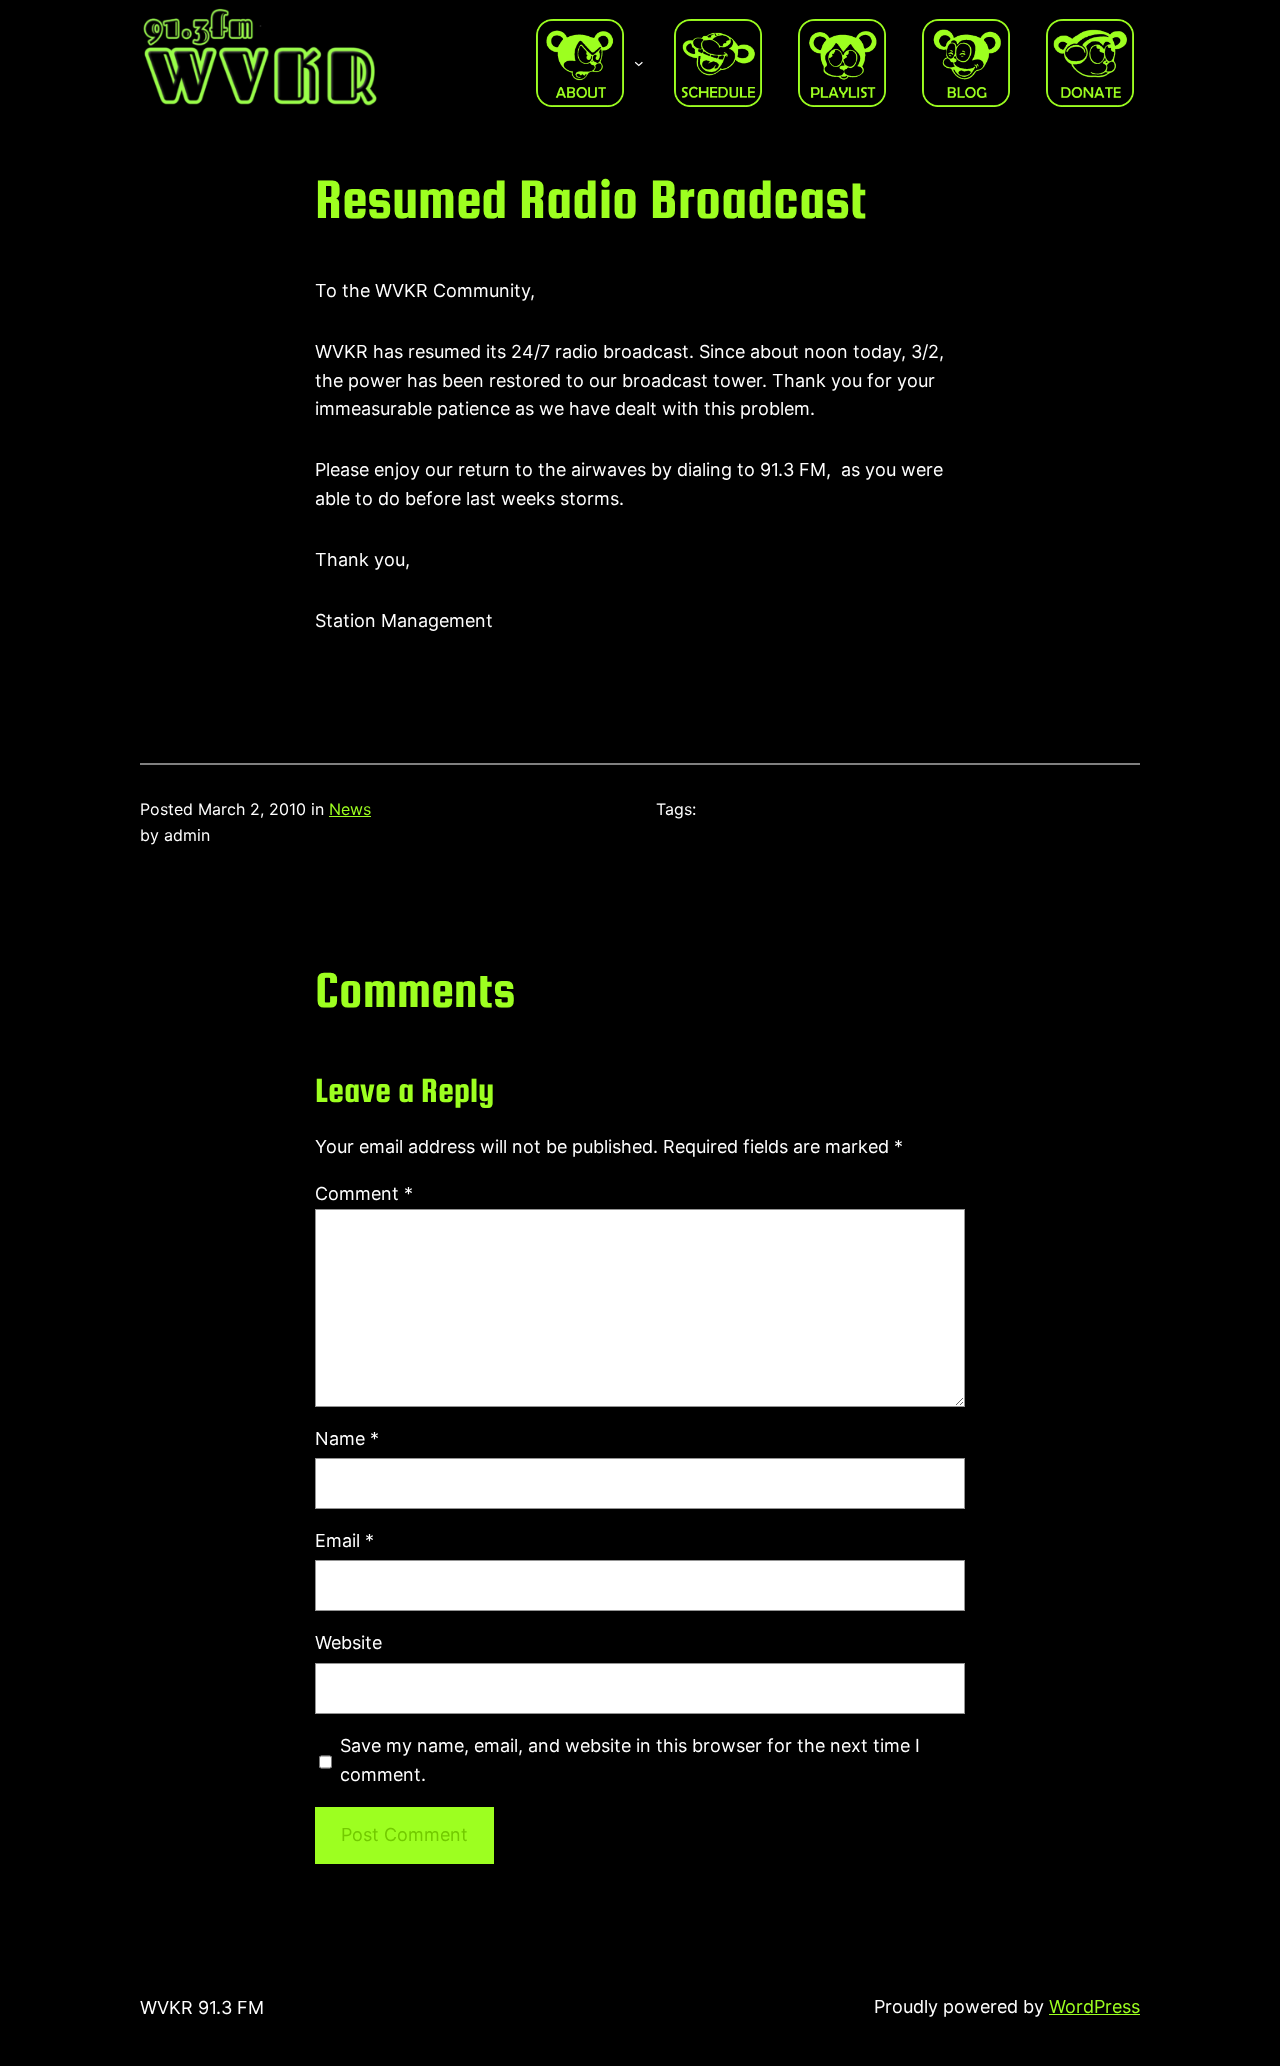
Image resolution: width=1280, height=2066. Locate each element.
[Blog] (966, 63)
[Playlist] (842, 63)
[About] (580, 63)
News (350, 809)
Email (344, 1540)
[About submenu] (639, 63)
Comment (364, 1193)
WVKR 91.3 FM (202, 2007)
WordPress (1094, 2006)
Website (348, 1642)
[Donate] (1090, 63)
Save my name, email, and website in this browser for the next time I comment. (630, 1760)
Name (347, 1438)
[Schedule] (718, 63)
